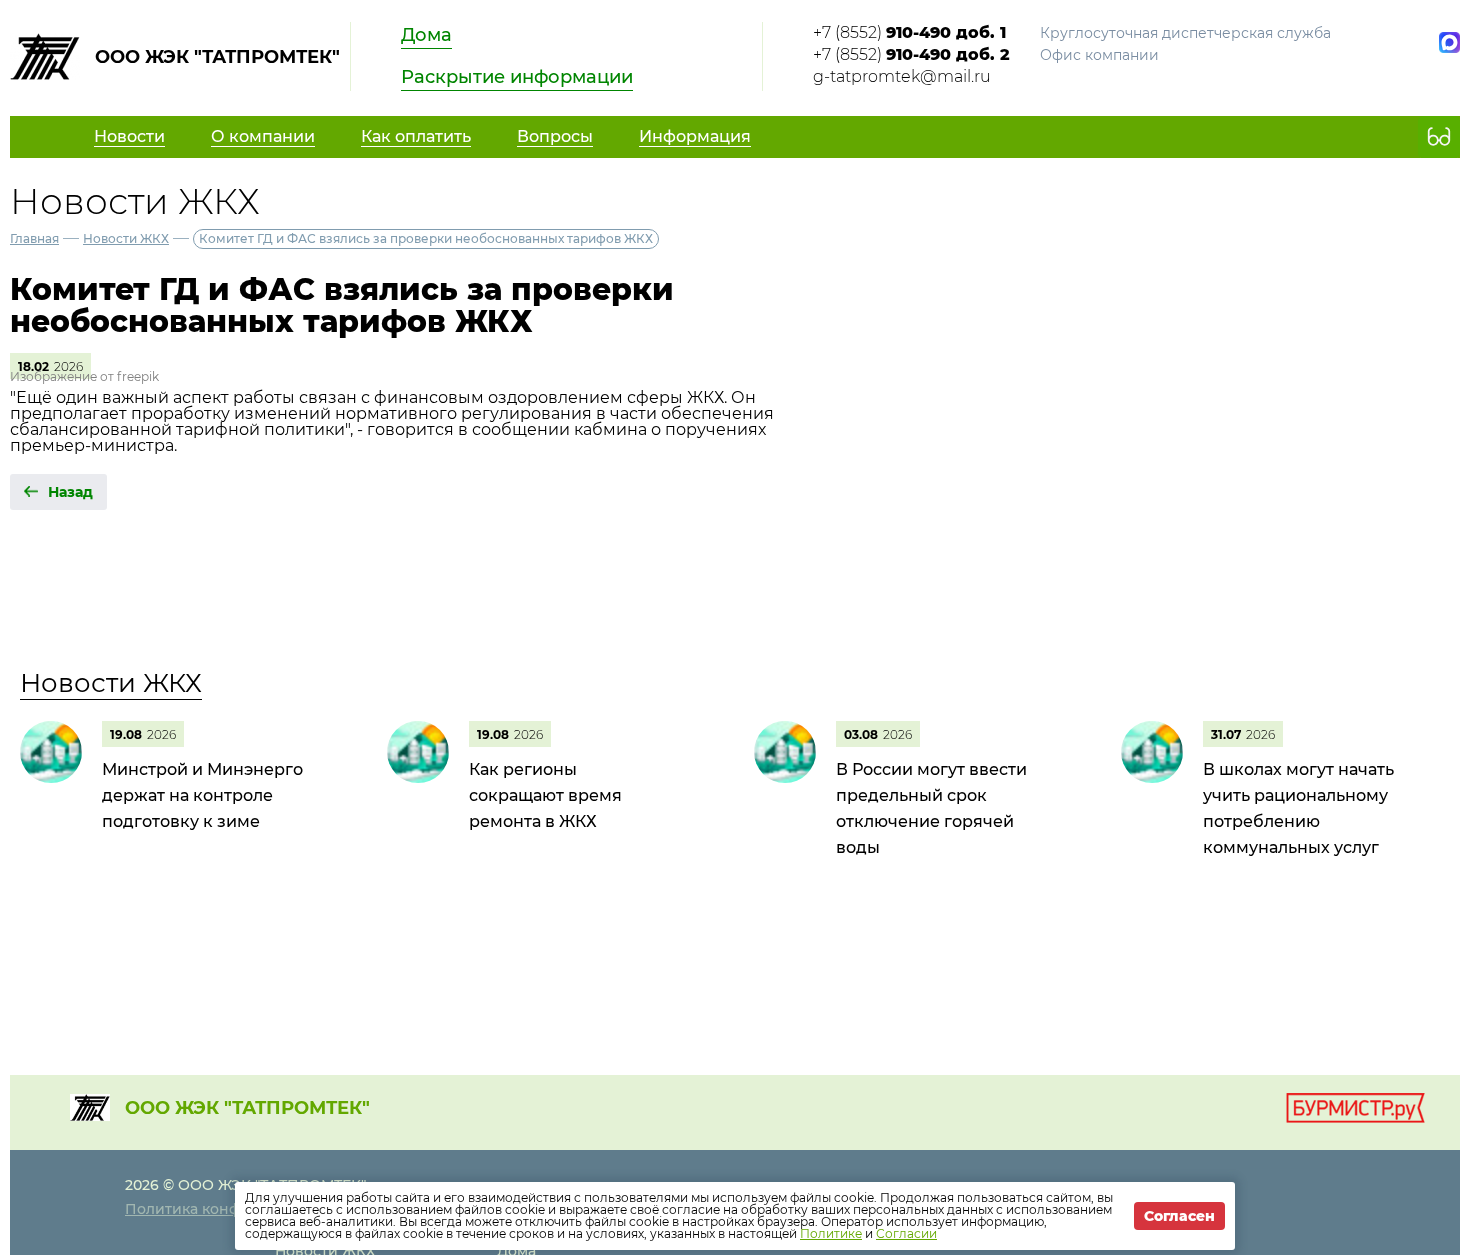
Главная (34, 238)
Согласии (906, 1233)
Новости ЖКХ (126, 238)
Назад (70, 492)
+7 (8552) (909, 32)
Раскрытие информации (517, 77)
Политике (831, 1233)
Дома (426, 35)
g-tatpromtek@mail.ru (902, 76)
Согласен (1179, 1216)
